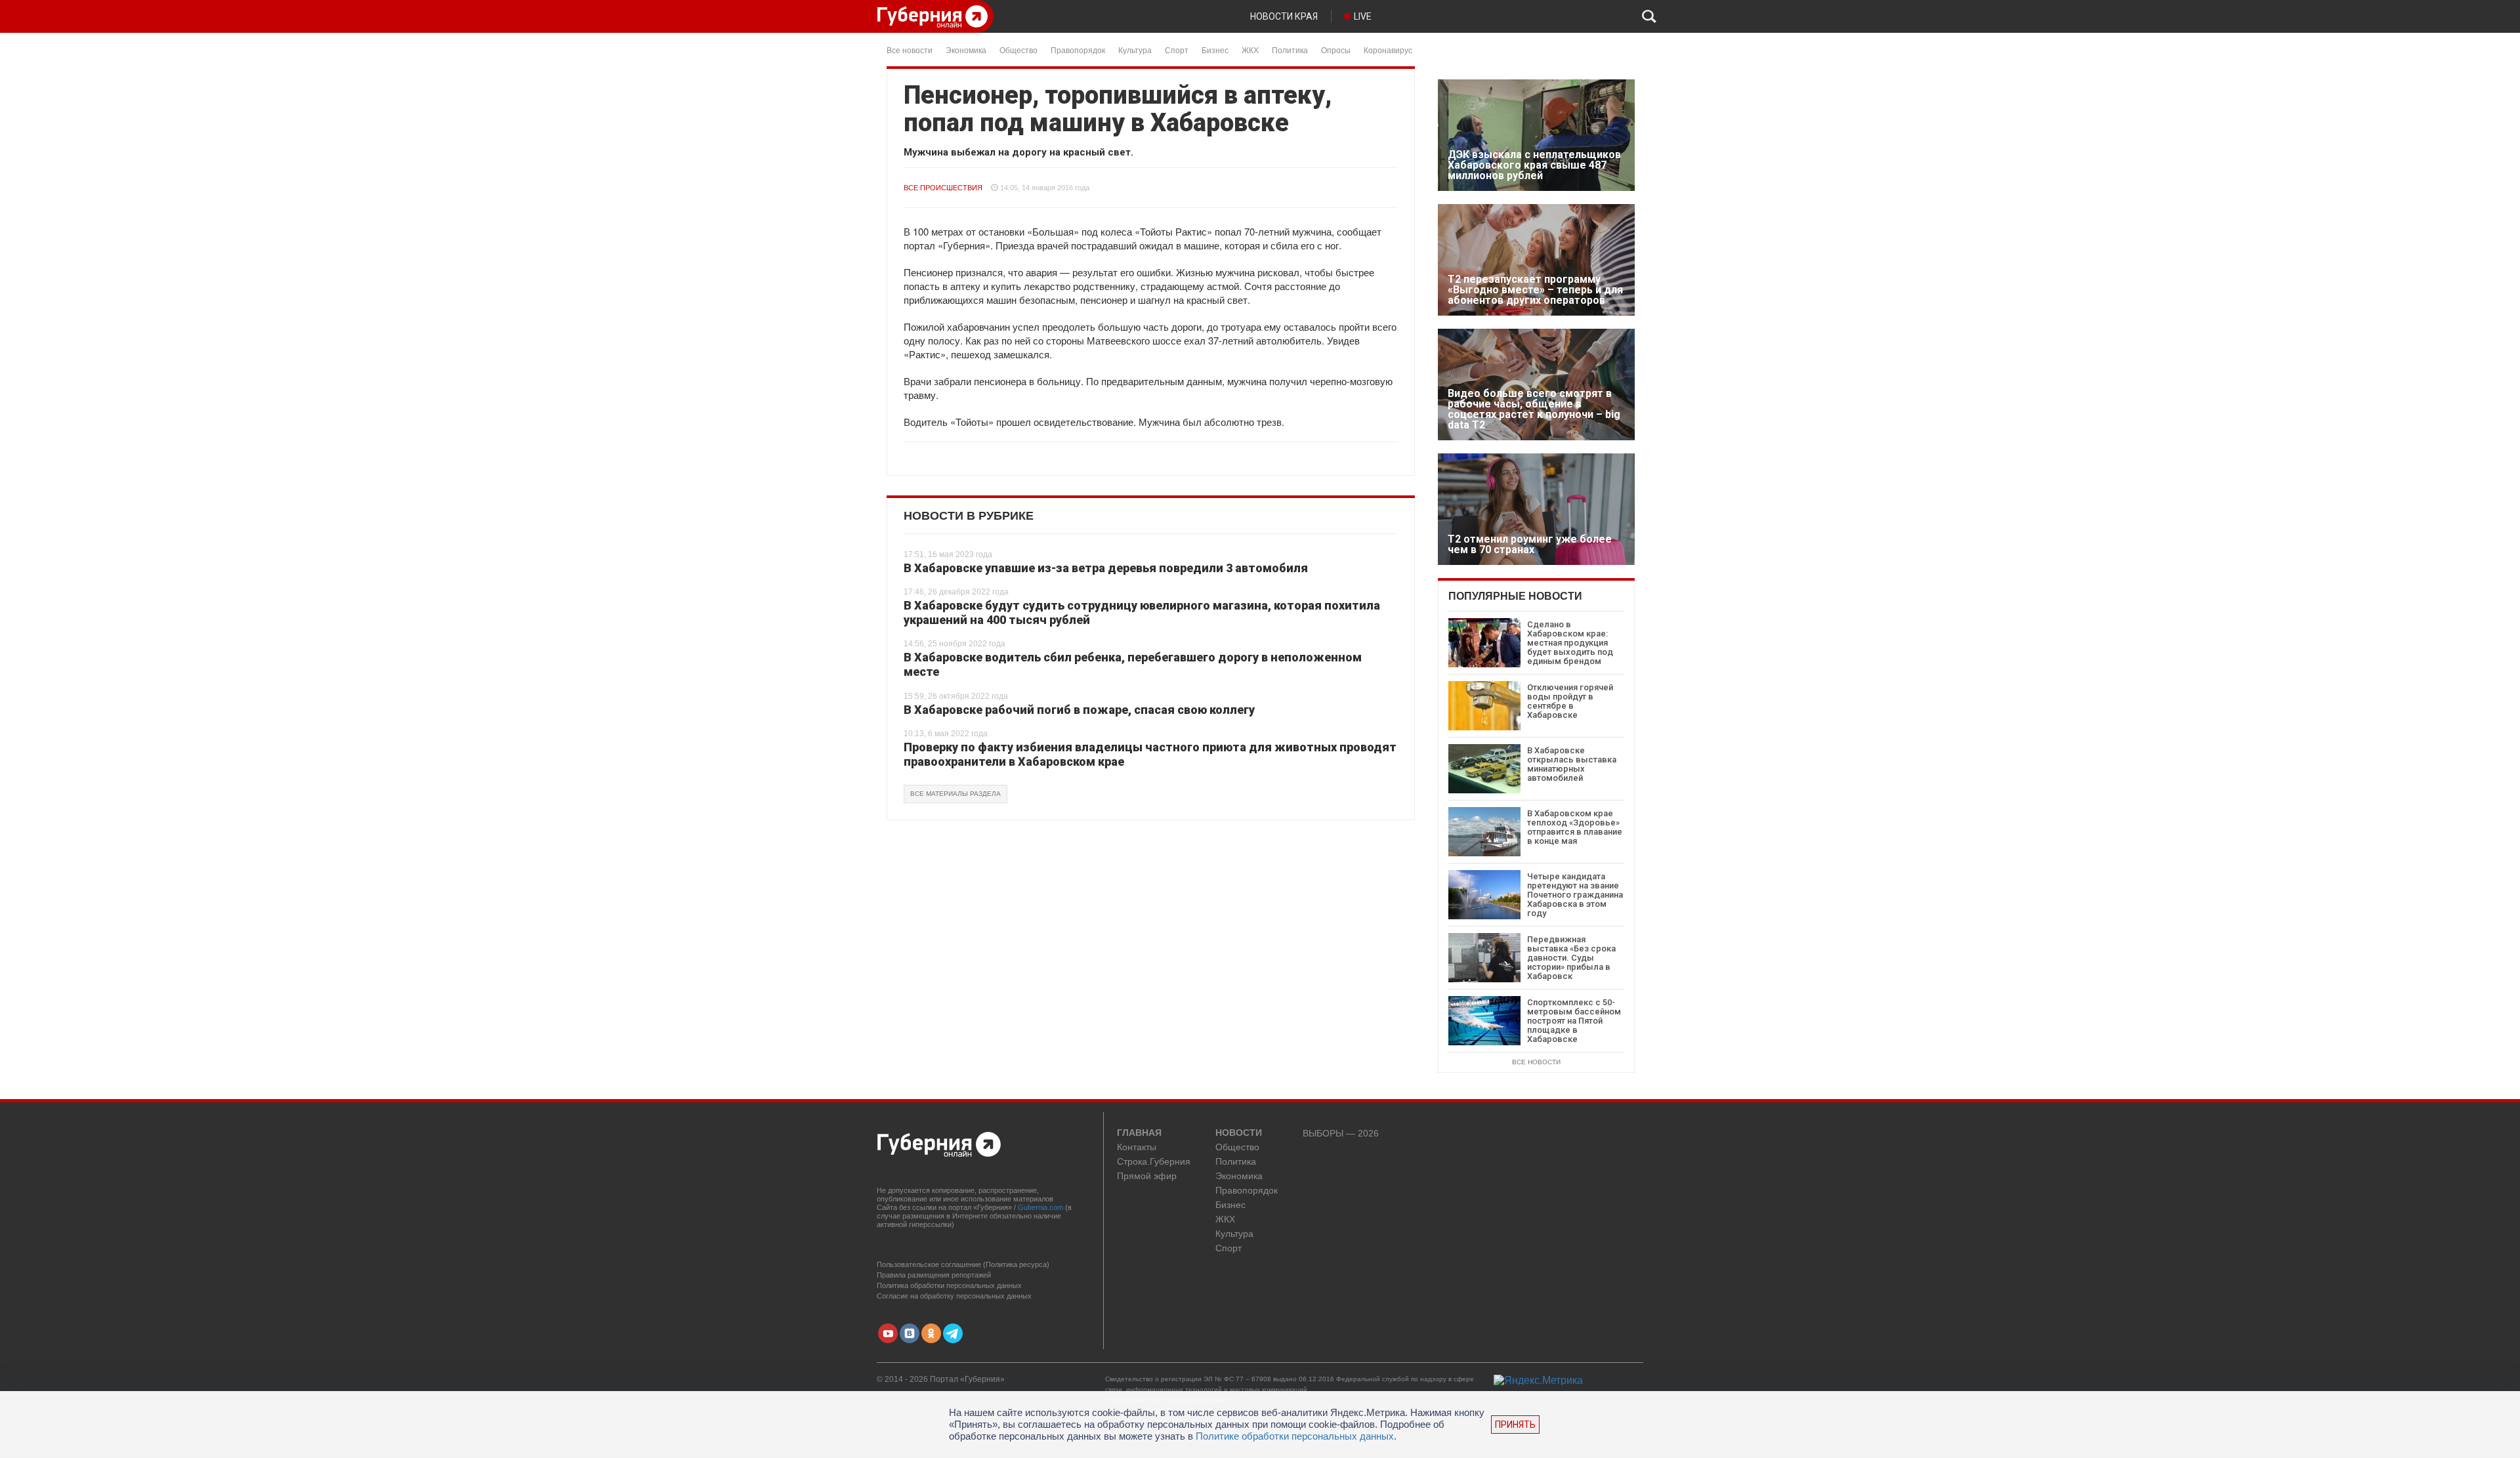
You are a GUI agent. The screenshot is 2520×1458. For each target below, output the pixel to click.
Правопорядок (1078, 50)
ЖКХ (1250, 50)
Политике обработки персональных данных (1295, 1436)
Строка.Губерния (1154, 1162)
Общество (1018, 50)
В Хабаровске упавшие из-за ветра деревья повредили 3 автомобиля (1106, 568)
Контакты (1137, 1147)
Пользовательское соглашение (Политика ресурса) (963, 1264)
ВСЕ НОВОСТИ (1536, 1062)
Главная (1139, 1133)
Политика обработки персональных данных (949, 1285)
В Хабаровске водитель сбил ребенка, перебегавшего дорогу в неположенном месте (1133, 664)
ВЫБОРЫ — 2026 (1341, 1134)
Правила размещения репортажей (934, 1275)
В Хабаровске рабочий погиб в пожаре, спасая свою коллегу (1079, 710)
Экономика (966, 50)
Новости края (1284, 16)
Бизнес (1215, 50)
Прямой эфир (1147, 1176)
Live (1363, 16)
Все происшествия (943, 188)
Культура (1135, 50)
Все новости (910, 50)
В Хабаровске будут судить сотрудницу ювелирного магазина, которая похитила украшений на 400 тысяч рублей (1142, 613)
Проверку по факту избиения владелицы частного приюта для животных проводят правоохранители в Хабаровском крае (1150, 754)
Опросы (1336, 50)
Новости (1239, 1133)
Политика (1290, 50)
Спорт (1177, 50)
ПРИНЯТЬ (1515, 1425)
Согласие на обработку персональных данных (954, 1296)
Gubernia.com (1040, 1207)
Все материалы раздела (955, 794)
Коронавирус (1388, 50)
